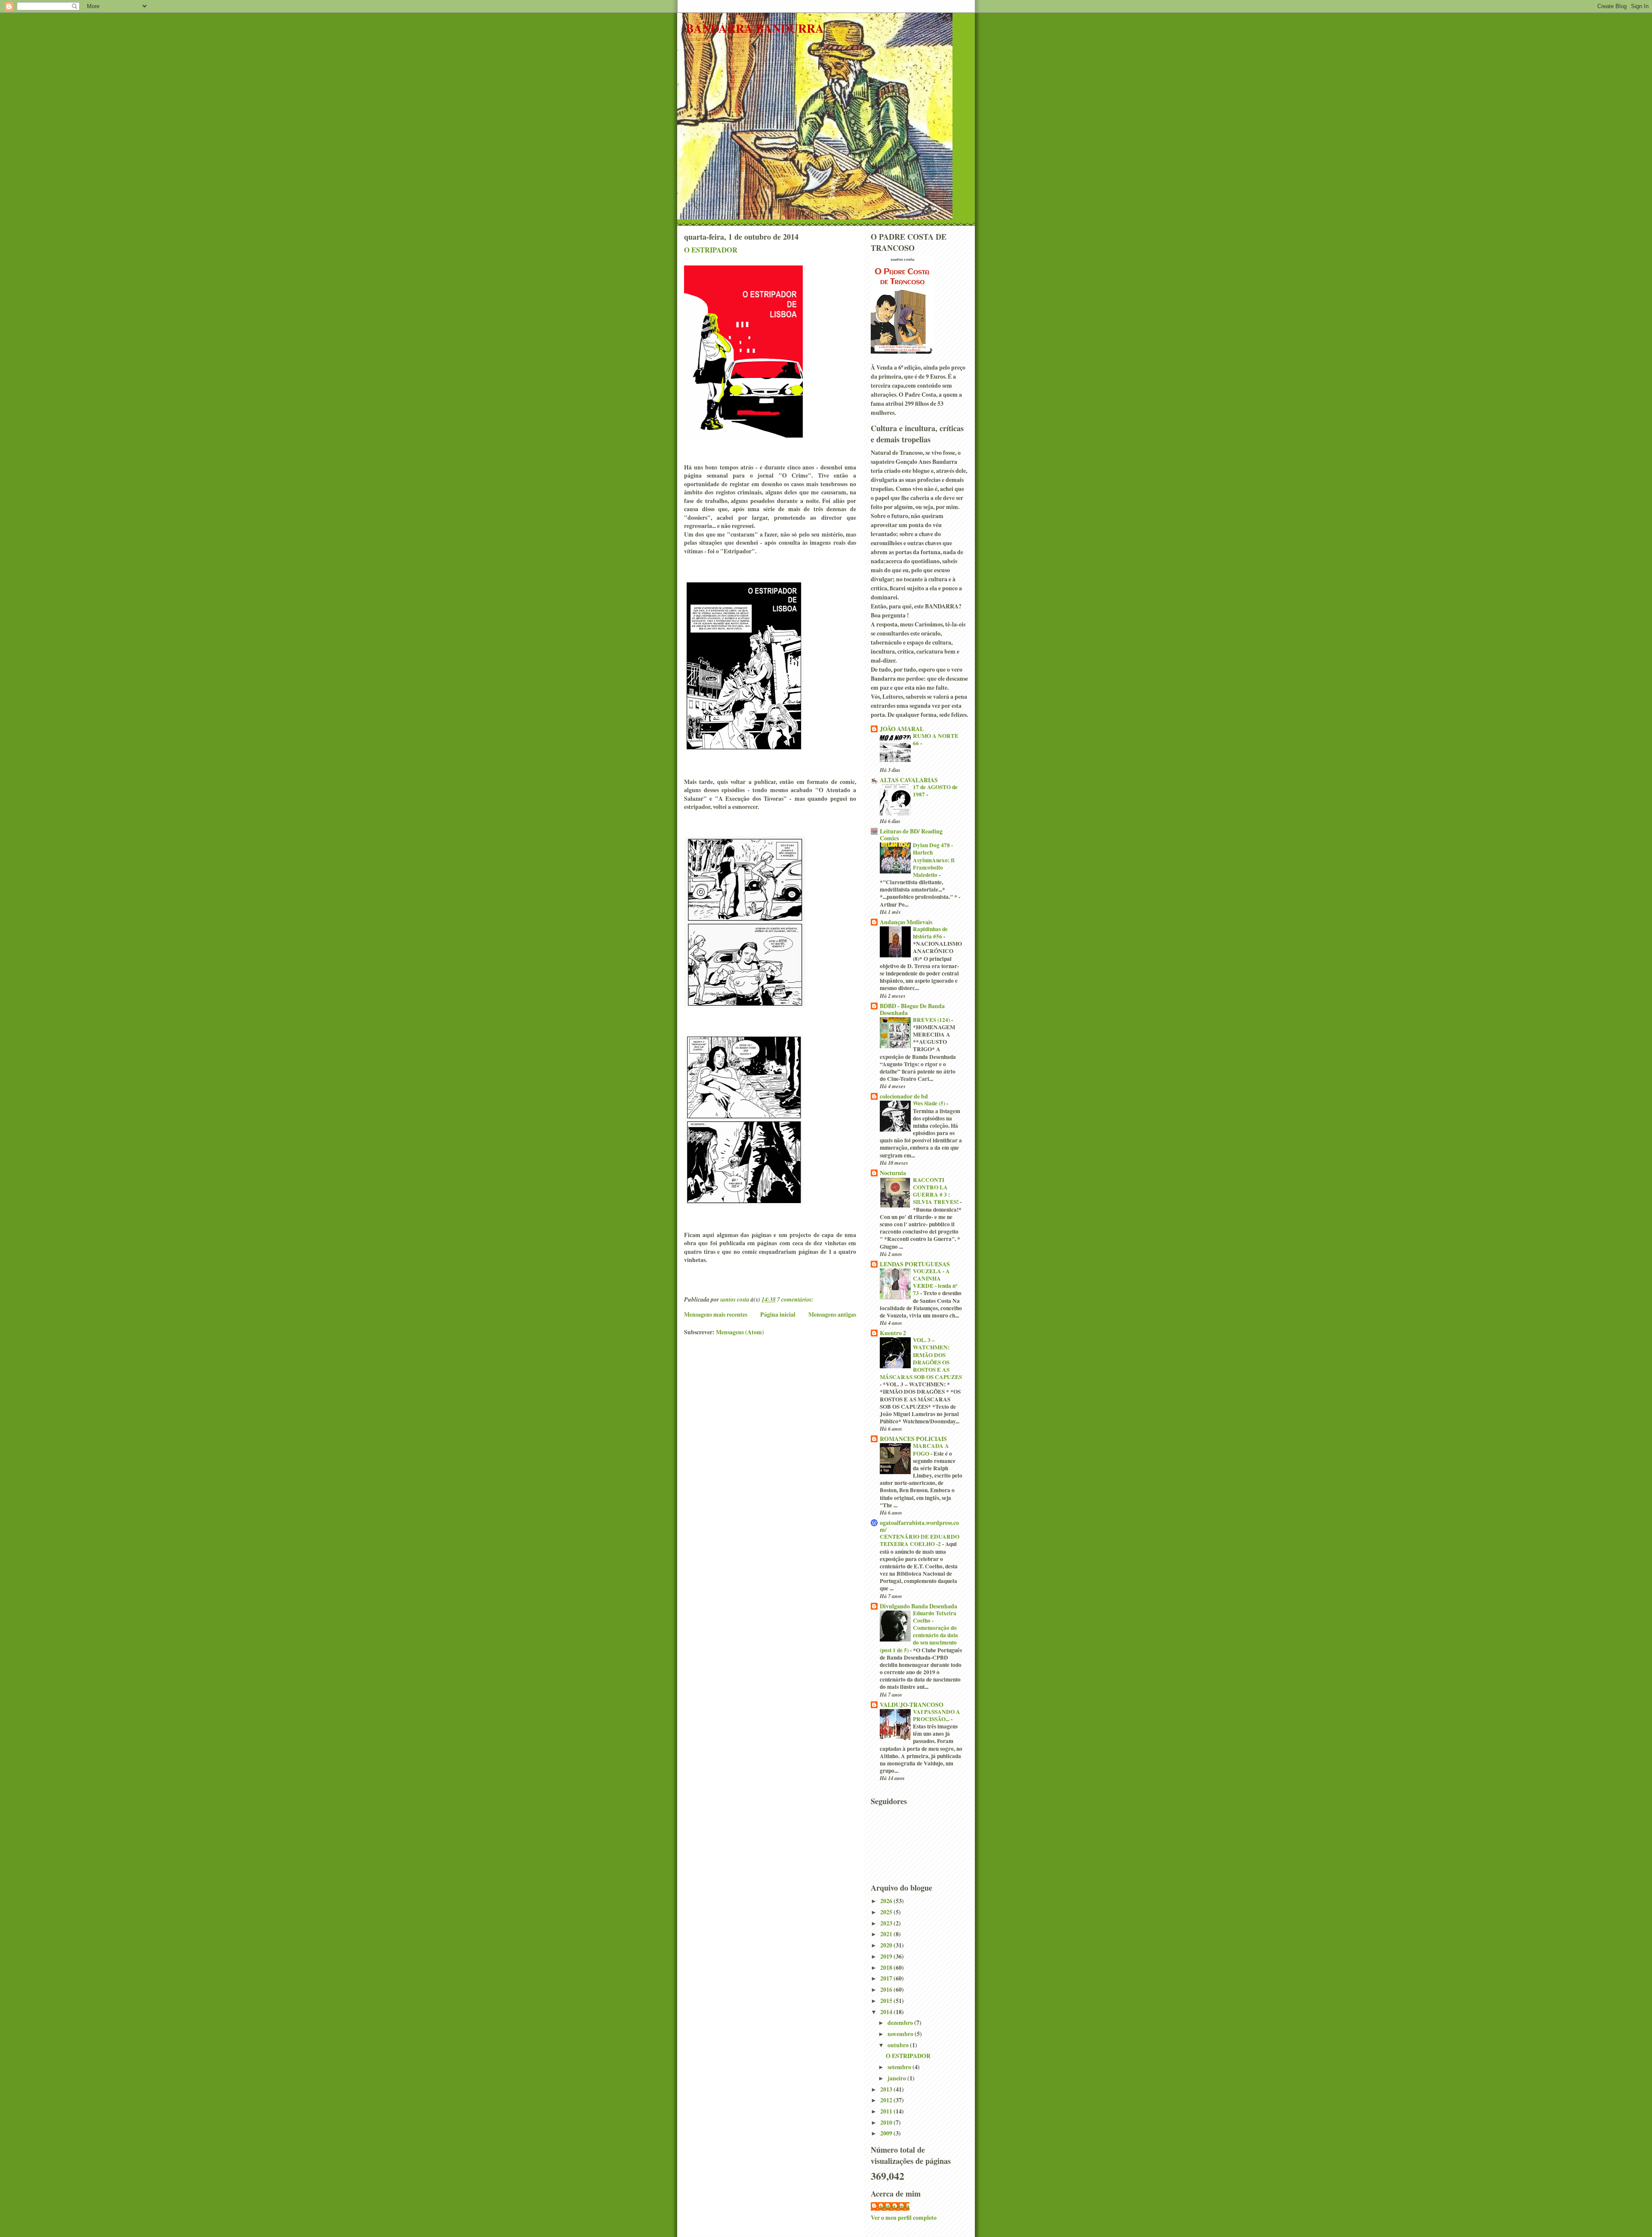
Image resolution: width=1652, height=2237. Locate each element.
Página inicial (778, 1314)
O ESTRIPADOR (711, 250)
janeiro (897, 2078)
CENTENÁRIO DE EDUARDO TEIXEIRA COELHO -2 (920, 1540)
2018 (887, 1967)
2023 (887, 1923)
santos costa (894, 2206)
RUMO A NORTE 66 (936, 739)
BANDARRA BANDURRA (755, 28)
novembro (901, 2034)
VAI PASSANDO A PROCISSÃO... (937, 1715)
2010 (887, 2122)
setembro (900, 2067)
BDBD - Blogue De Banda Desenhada (912, 1009)
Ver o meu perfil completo (904, 2217)
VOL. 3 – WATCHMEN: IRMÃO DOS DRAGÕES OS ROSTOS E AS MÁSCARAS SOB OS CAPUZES (921, 1358)
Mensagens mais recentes (716, 1314)
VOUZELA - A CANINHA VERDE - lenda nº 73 (935, 1282)
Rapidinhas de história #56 (930, 933)
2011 (887, 2111)
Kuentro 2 (893, 1333)
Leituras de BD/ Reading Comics (911, 835)
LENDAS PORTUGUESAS (915, 1264)
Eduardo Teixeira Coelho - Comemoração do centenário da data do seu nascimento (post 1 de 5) (919, 1632)
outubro (899, 2045)
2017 (887, 1978)
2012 (887, 2100)
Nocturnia (893, 1173)
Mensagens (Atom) (740, 1332)
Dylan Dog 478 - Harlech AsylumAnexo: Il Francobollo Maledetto (934, 860)
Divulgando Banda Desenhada (918, 1606)
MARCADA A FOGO (931, 1449)
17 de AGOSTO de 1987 (935, 791)
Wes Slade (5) (930, 1103)
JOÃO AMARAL (902, 729)
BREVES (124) (932, 1020)
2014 (887, 2012)
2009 (887, 2133)
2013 (887, 2089)
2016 (887, 1989)
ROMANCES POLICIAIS (913, 1439)
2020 (887, 1945)
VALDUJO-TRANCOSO (912, 1705)
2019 (887, 1956)
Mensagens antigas (832, 1314)
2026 (887, 1901)
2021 (887, 1934)
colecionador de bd (904, 1096)
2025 (887, 1912)
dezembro (901, 2023)
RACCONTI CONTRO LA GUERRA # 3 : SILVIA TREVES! (936, 1191)
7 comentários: (796, 1299)
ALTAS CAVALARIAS (909, 780)
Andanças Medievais (906, 922)
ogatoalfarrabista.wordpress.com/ (919, 1526)
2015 (887, 2001)
